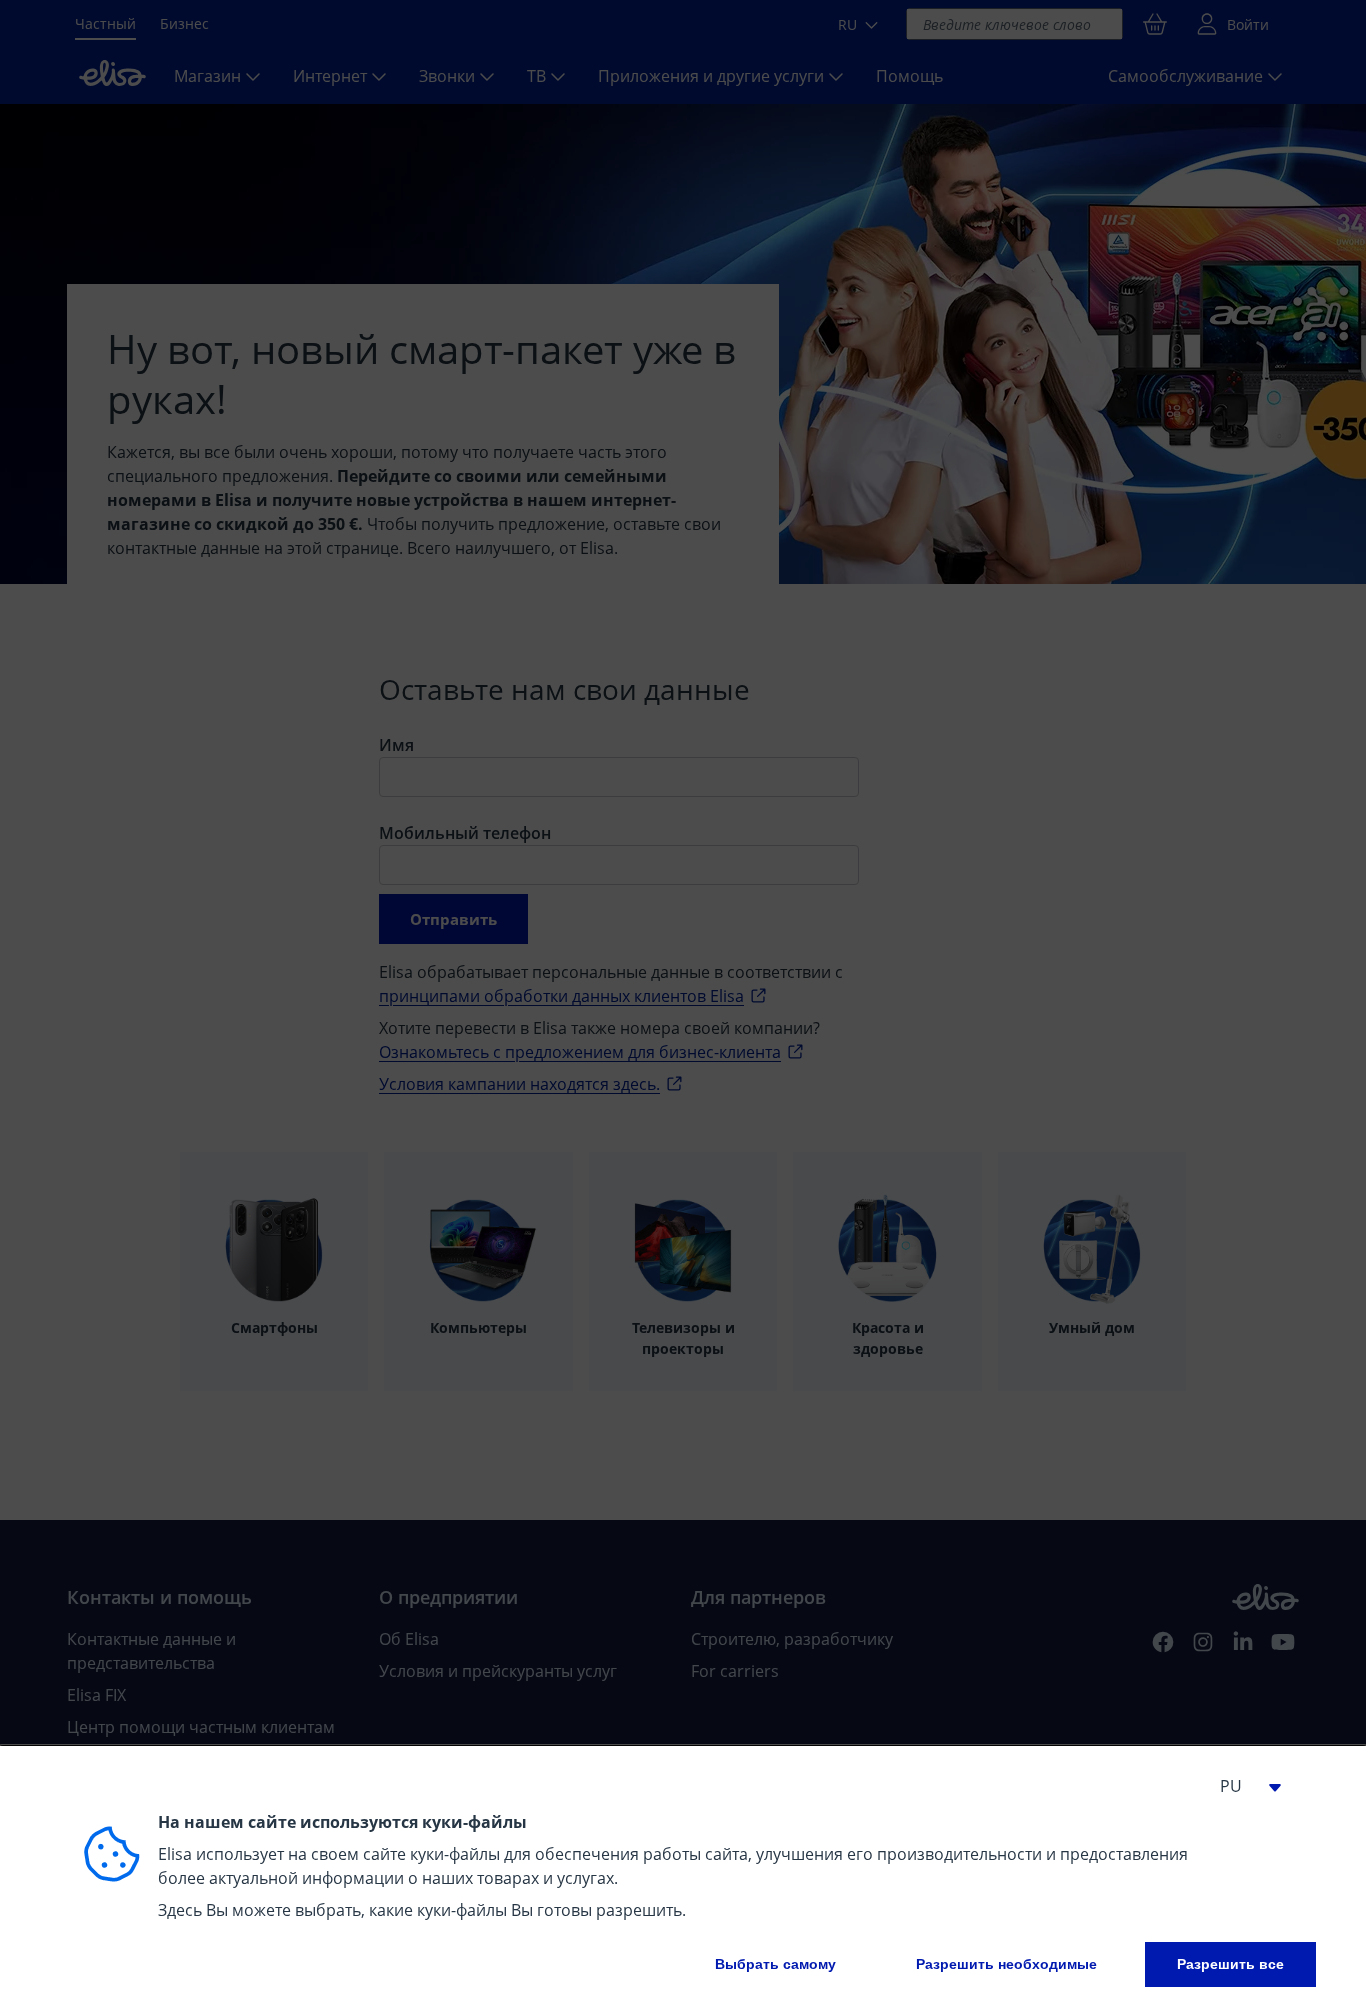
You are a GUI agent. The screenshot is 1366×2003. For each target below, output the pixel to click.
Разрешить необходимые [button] (1006, 1964)
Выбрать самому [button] (775, 1964)
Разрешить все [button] (1230, 1964)
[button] (1243, 1786)
